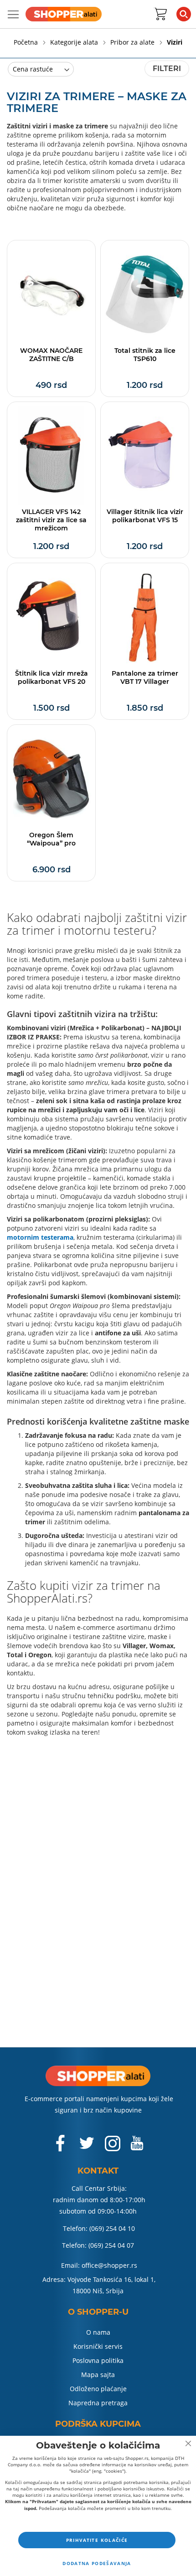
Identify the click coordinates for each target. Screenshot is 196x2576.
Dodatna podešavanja (97, 2563)
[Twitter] (88, 2147)
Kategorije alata (75, 42)
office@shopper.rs (109, 2265)
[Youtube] (137, 2147)
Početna (27, 42)
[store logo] (64, 14)
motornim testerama (40, 1237)
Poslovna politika (98, 2360)
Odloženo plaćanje (98, 2389)
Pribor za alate (133, 42)
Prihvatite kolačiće (97, 2540)
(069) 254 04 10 (112, 2228)
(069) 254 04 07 (111, 2245)
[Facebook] (61, 2148)
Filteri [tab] (167, 69)
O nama (98, 2332)
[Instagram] (113, 2148)
